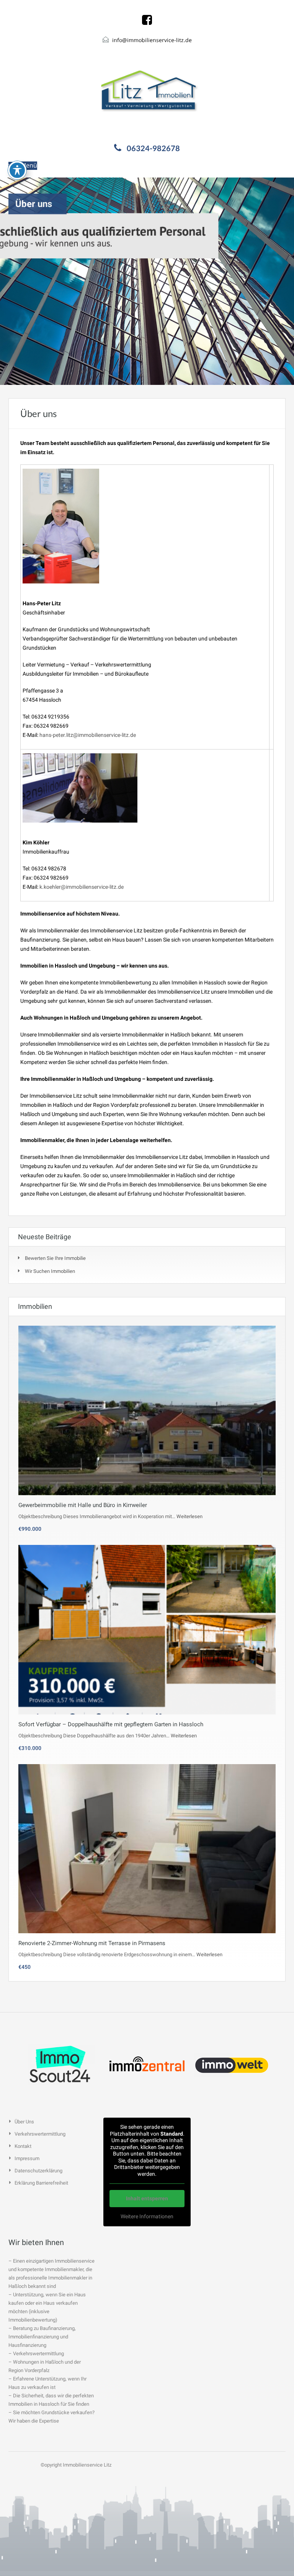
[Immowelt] (233, 2064)
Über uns (24, 2122)
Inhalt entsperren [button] (147, 2198)
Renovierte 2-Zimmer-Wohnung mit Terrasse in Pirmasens (92, 1943)
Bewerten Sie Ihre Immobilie (55, 1258)
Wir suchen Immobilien (50, 1271)
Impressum (27, 2158)
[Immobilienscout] (61, 2064)
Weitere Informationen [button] (147, 2216)
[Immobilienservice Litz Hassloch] (147, 92)
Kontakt (23, 2146)
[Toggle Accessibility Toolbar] (17, 170)
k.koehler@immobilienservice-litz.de (82, 887)
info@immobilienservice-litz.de (152, 40)
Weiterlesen (189, 1516)
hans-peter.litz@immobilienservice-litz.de (88, 735)
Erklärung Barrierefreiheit (41, 2183)
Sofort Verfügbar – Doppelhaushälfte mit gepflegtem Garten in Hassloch (111, 1724)
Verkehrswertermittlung (40, 2134)
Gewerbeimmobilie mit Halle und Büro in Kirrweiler (83, 1505)
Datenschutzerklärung (38, 2171)
